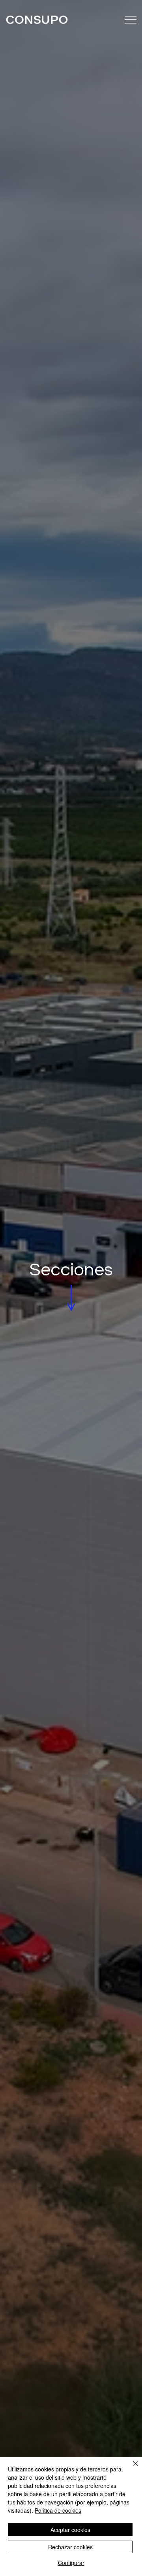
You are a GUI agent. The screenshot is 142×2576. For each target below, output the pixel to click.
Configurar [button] (71, 2563)
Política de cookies (58, 2510)
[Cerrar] (131, 2468)
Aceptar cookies (70, 2530)
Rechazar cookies (70, 2547)
